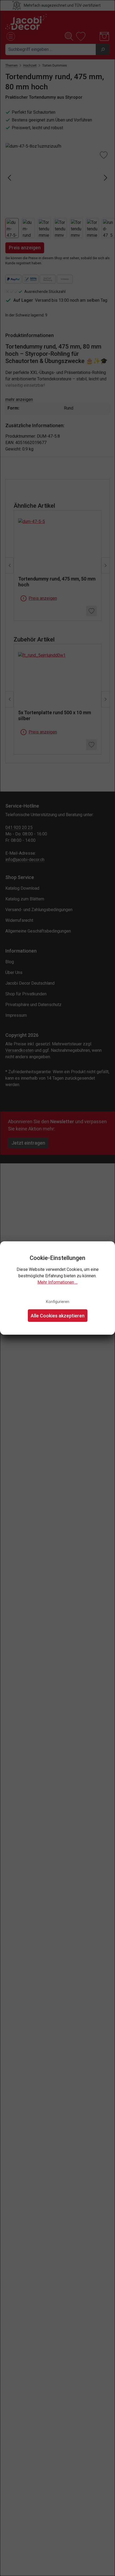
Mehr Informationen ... (57, 1282)
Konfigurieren (58, 1302)
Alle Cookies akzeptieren (58, 1315)
